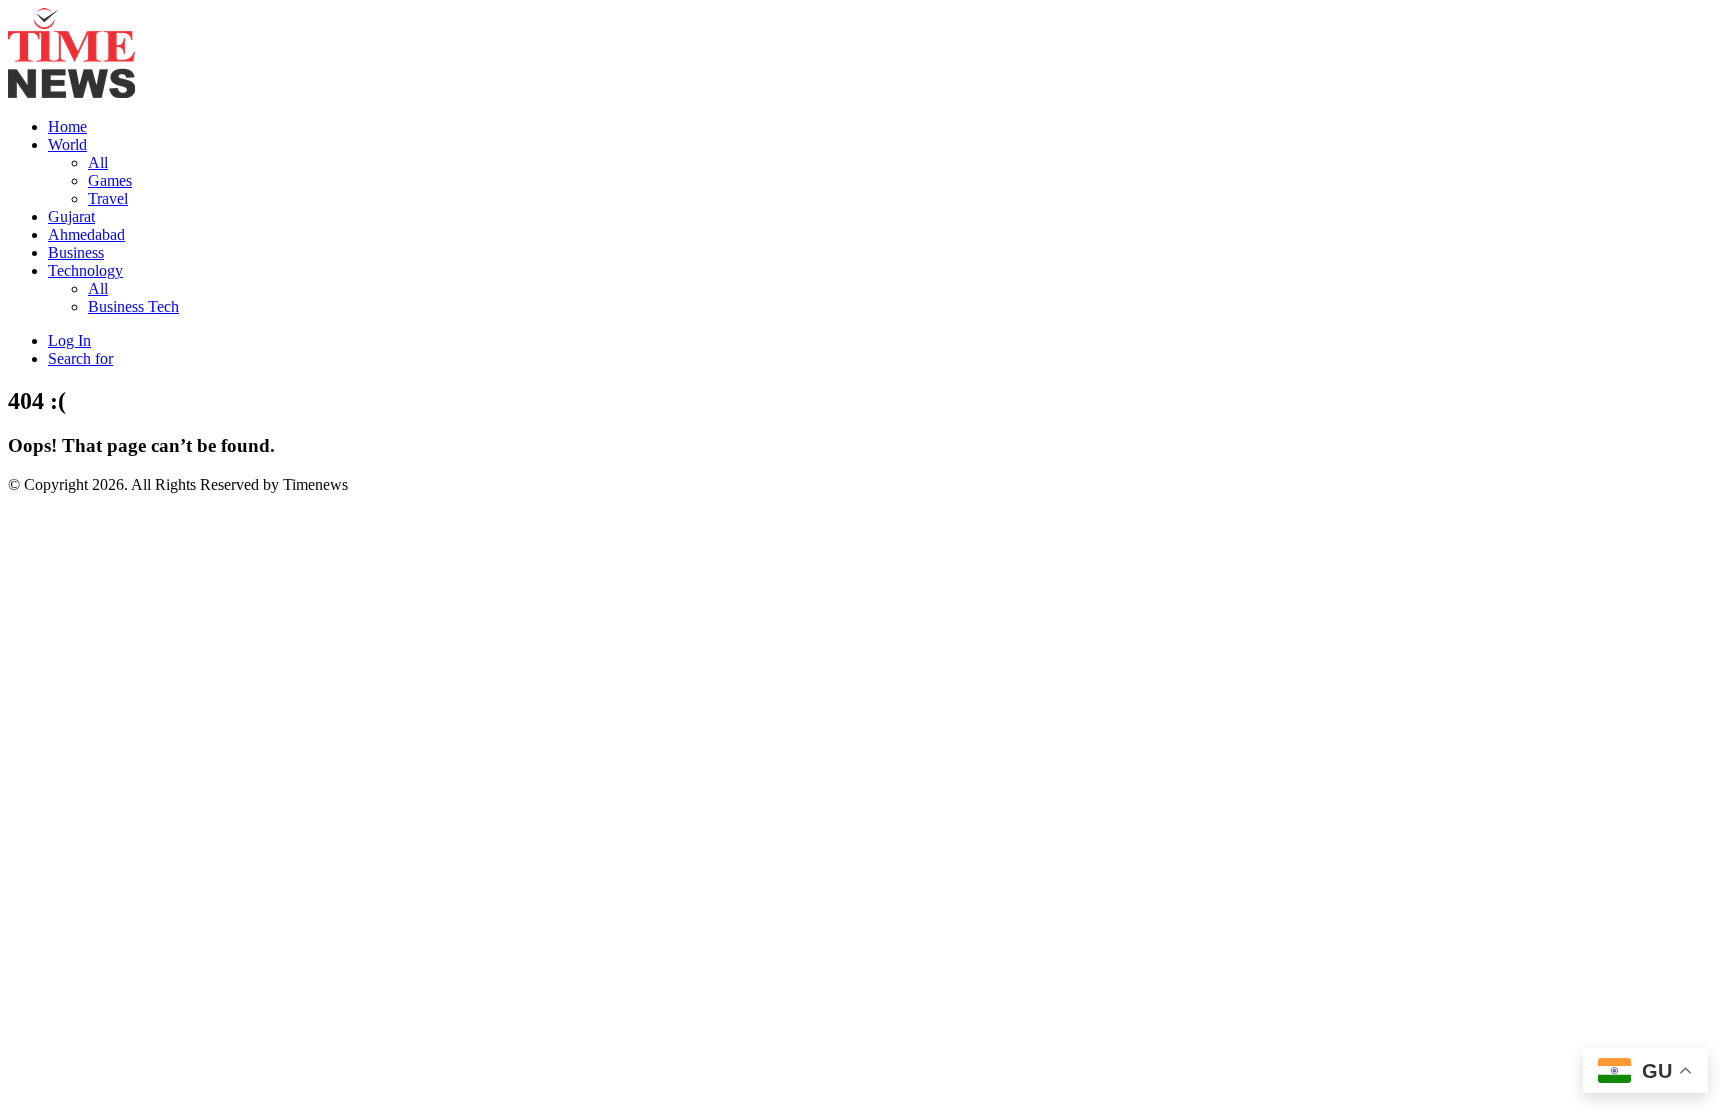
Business (76, 252)
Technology (85, 270)
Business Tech (133, 306)
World (67, 144)
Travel (108, 198)
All (98, 162)
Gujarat (71, 216)
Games (110, 180)
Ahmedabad (86, 234)
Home (67, 126)
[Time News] (71, 92)
